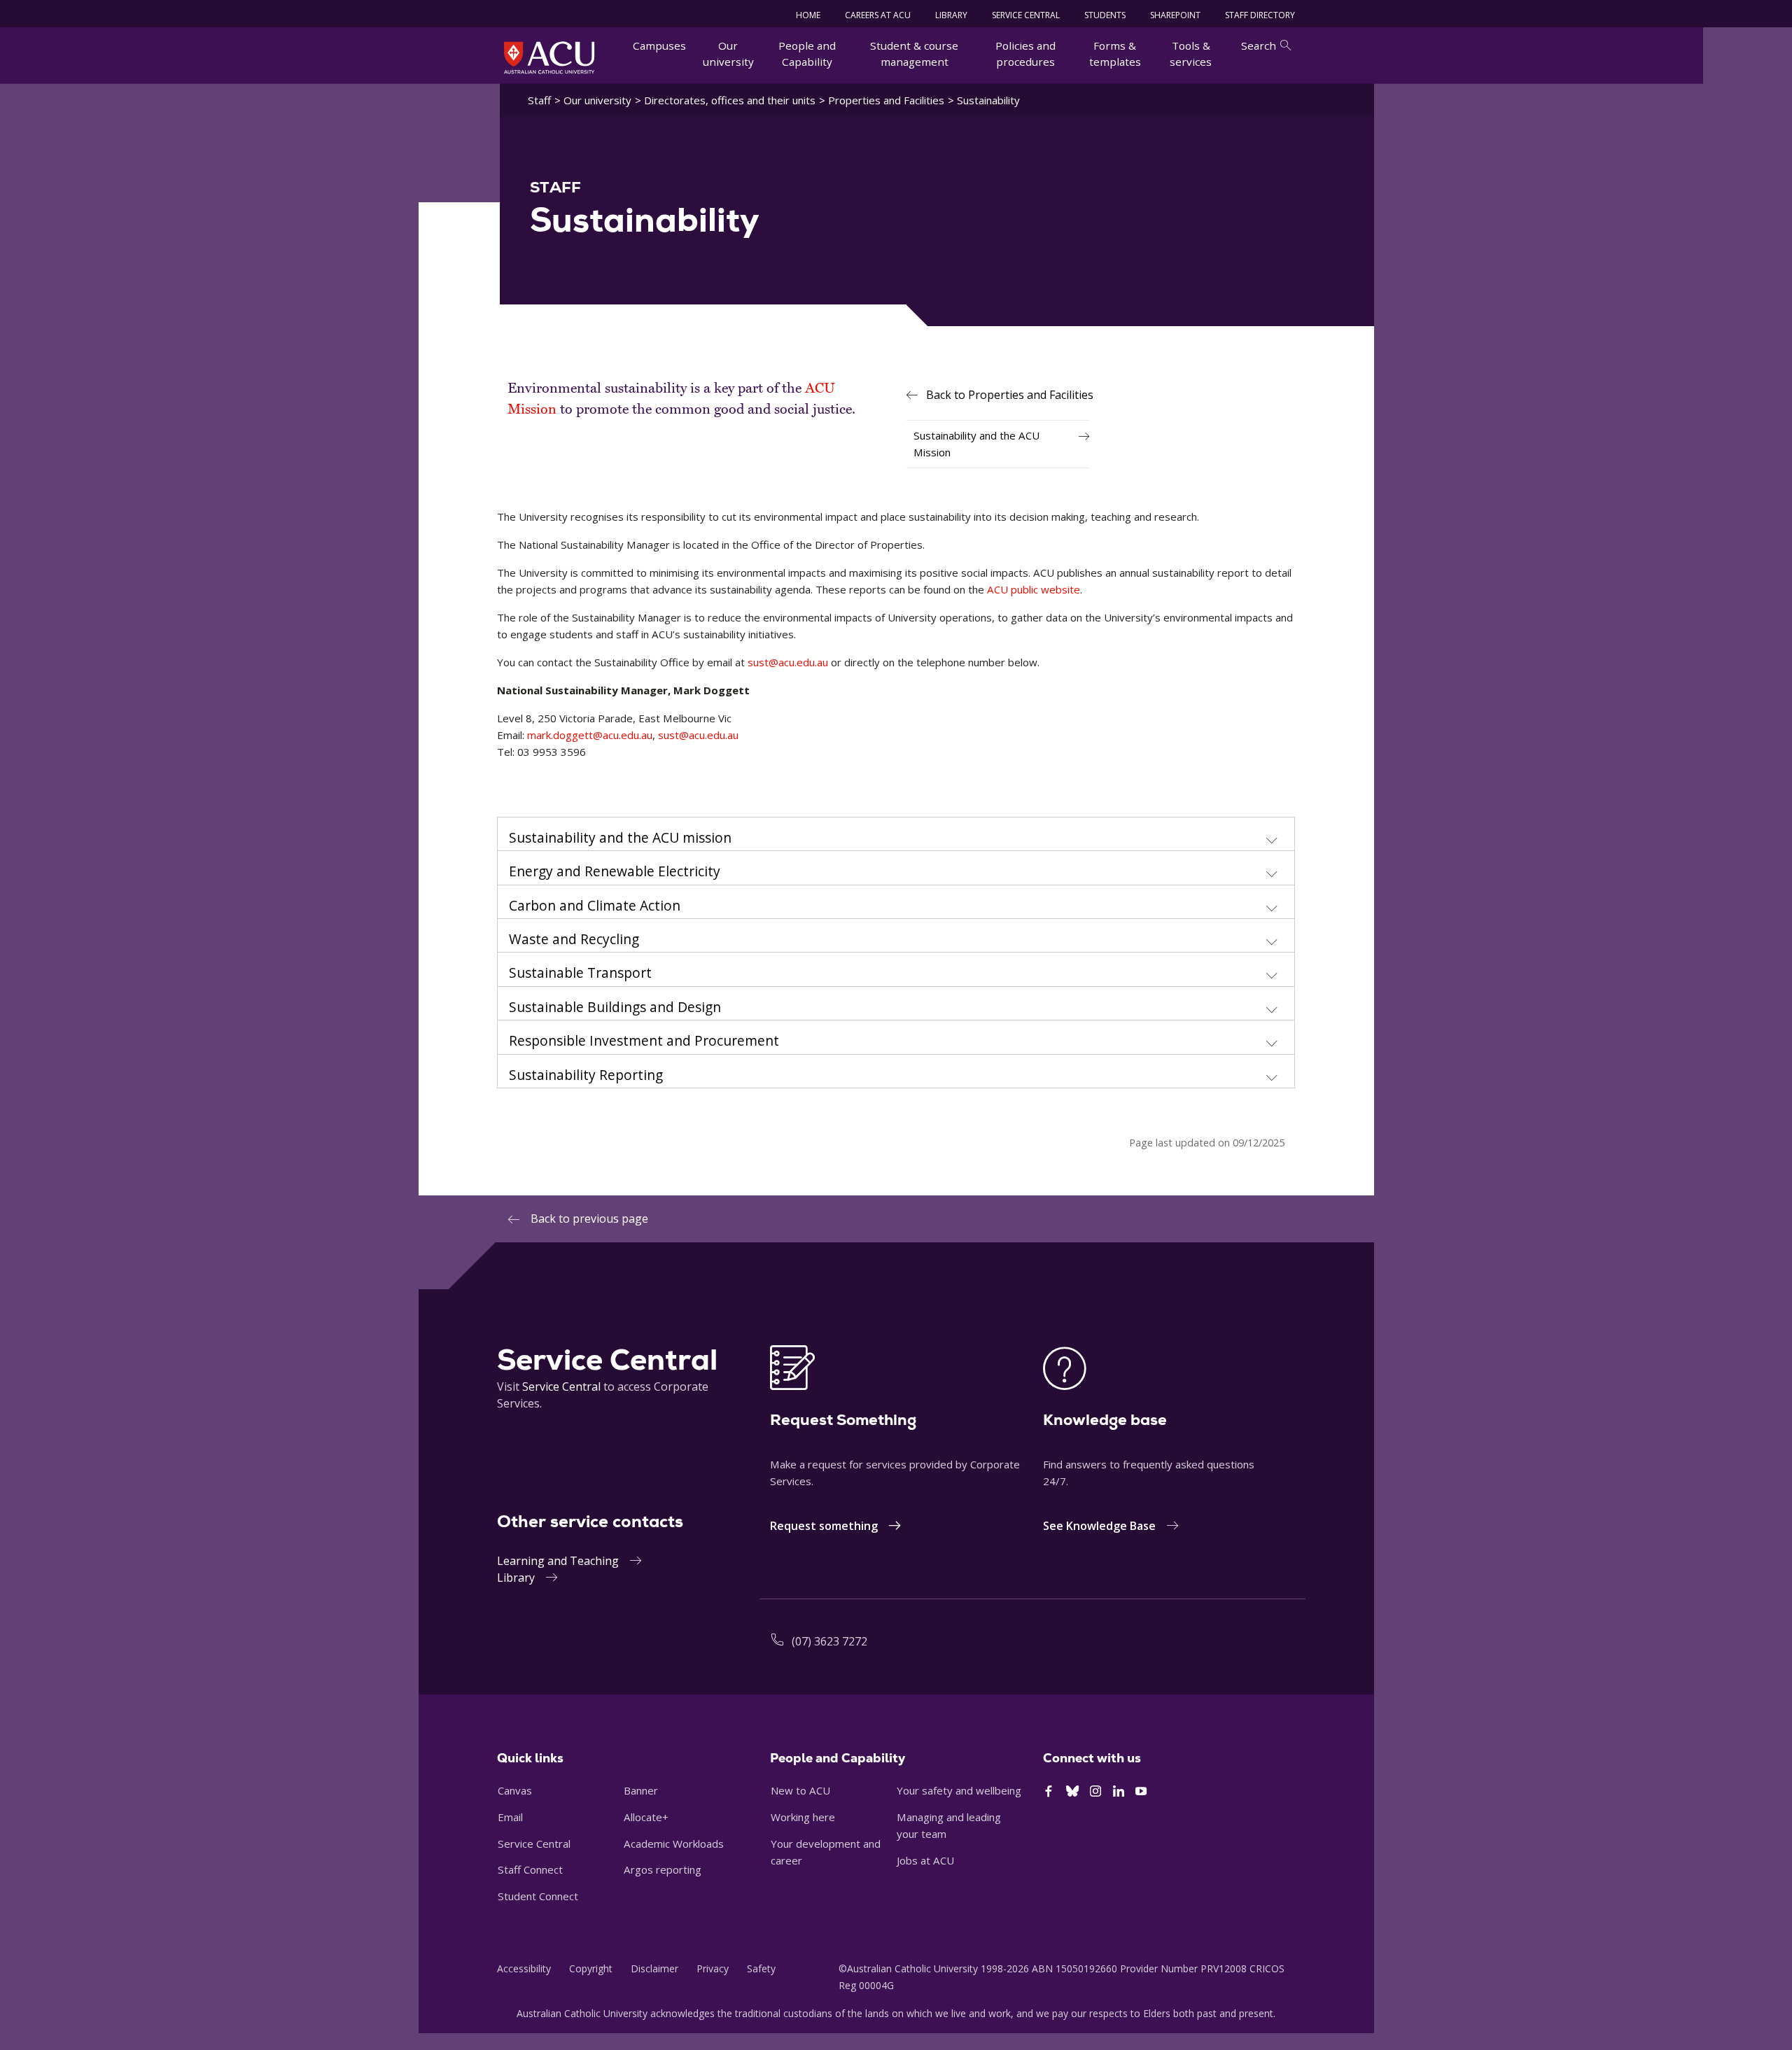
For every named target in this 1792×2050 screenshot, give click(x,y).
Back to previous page (589, 1219)
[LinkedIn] (1119, 1792)
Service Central (1026, 15)
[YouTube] (1141, 1792)
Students (1105, 15)
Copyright (591, 1968)
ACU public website (1034, 589)
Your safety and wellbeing (959, 1790)
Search (1259, 45)
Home (808, 15)
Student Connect (538, 1896)
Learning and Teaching (558, 1561)
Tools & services (1191, 54)
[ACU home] (549, 57)
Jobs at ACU (925, 1860)
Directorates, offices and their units (730, 100)
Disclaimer (654, 1968)
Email (510, 1817)
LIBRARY (951, 15)
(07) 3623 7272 (829, 1641)
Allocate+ (646, 1817)
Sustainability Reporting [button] (586, 1075)
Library (516, 1578)
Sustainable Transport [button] (580, 973)
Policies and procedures (1025, 54)
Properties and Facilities (886, 100)
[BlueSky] (1072, 1792)
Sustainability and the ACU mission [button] (620, 838)
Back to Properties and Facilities (1010, 395)
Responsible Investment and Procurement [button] (644, 1041)
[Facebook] (1049, 1792)
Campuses (659, 45)
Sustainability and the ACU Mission (976, 444)
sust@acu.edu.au (788, 662)
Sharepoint (1175, 15)
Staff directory (1260, 15)
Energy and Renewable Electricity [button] (615, 871)
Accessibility (524, 1968)
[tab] (896, 834)
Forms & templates (1115, 54)
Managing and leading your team (949, 1825)
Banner (641, 1790)
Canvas (515, 1790)
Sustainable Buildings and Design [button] (615, 1007)
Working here (803, 1817)
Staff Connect (530, 1869)
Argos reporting (663, 1869)
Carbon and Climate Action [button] (595, 906)
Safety (761, 1968)
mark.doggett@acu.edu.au (590, 735)
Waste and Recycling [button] (574, 939)
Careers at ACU (878, 15)
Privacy (713, 1968)
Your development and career (826, 1852)
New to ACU (800, 1790)
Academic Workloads (674, 1844)
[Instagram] (1095, 1792)
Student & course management (914, 54)
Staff (539, 100)
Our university (728, 54)
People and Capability (807, 54)
